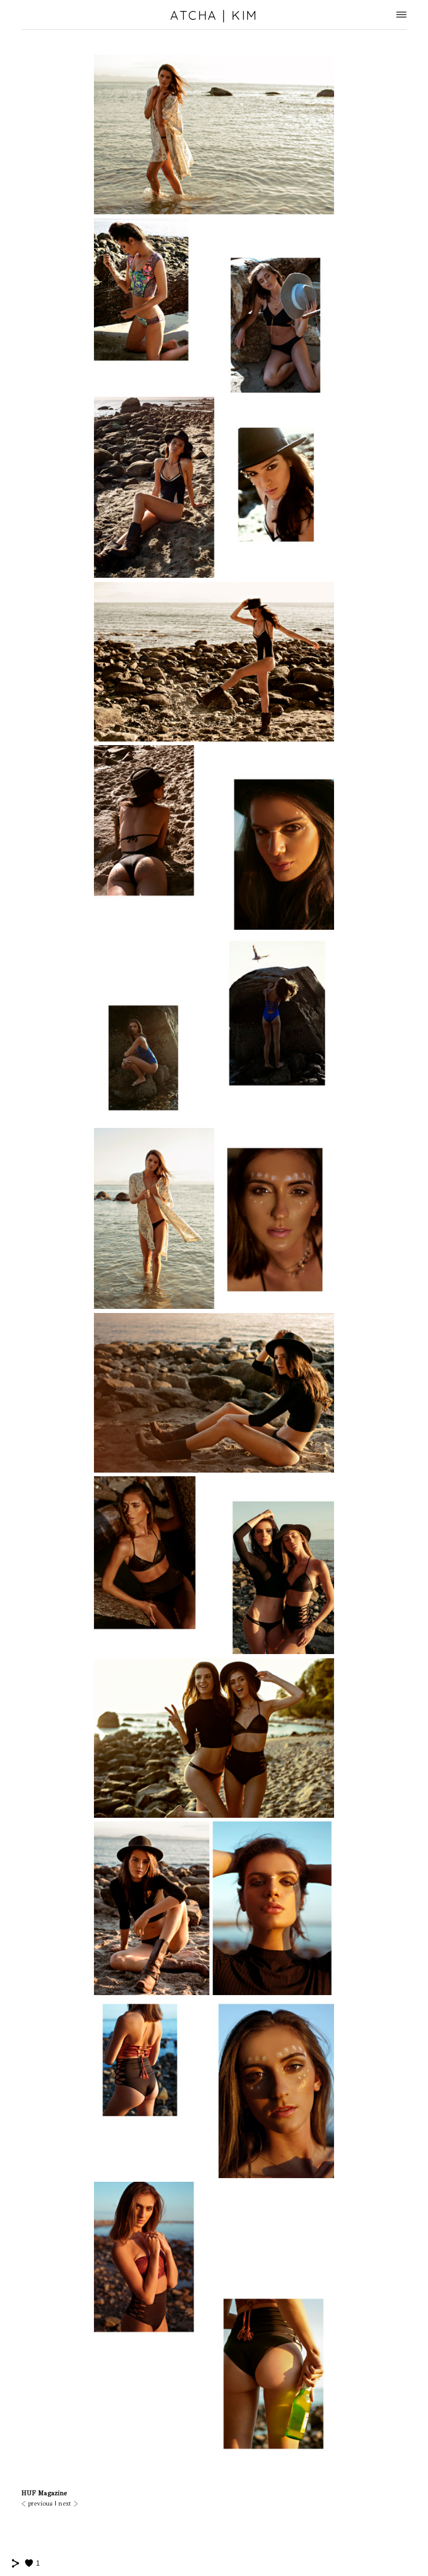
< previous (37, 2504)
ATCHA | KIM (214, 15)
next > (68, 2504)
